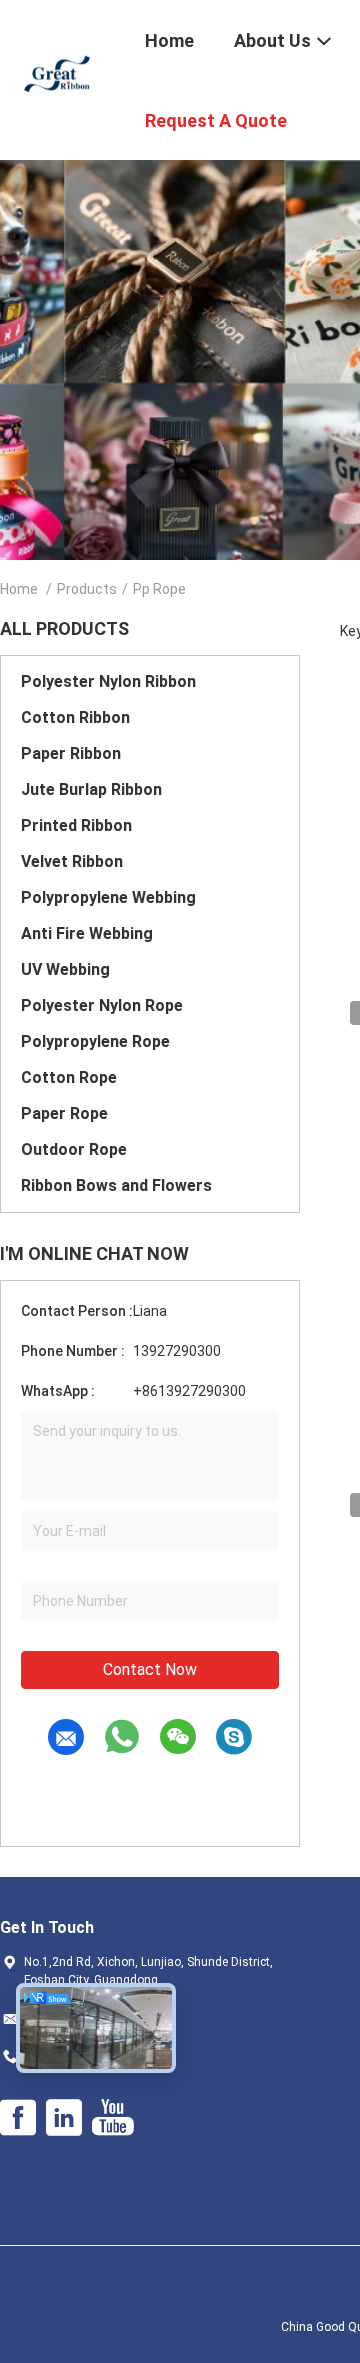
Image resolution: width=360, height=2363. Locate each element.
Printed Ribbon (76, 825)
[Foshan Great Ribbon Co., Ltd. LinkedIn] (64, 2118)
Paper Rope (64, 1113)
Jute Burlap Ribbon (91, 789)
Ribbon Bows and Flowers (116, 1185)
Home (19, 589)
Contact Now (150, 1669)
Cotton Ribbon (75, 717)
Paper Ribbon (71, 753)
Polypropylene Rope (95, 1041)
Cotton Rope (69, 1077)
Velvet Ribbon (72, 861)
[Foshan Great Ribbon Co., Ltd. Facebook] (18, 2118)
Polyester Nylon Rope (102, 1005)
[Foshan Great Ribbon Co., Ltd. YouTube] (112, 2118)
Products (87, 589)
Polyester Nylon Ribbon (108, 681)
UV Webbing (65, 969)
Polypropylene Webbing (108, 897)
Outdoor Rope (74, 1149)
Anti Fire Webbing (87, 933)
